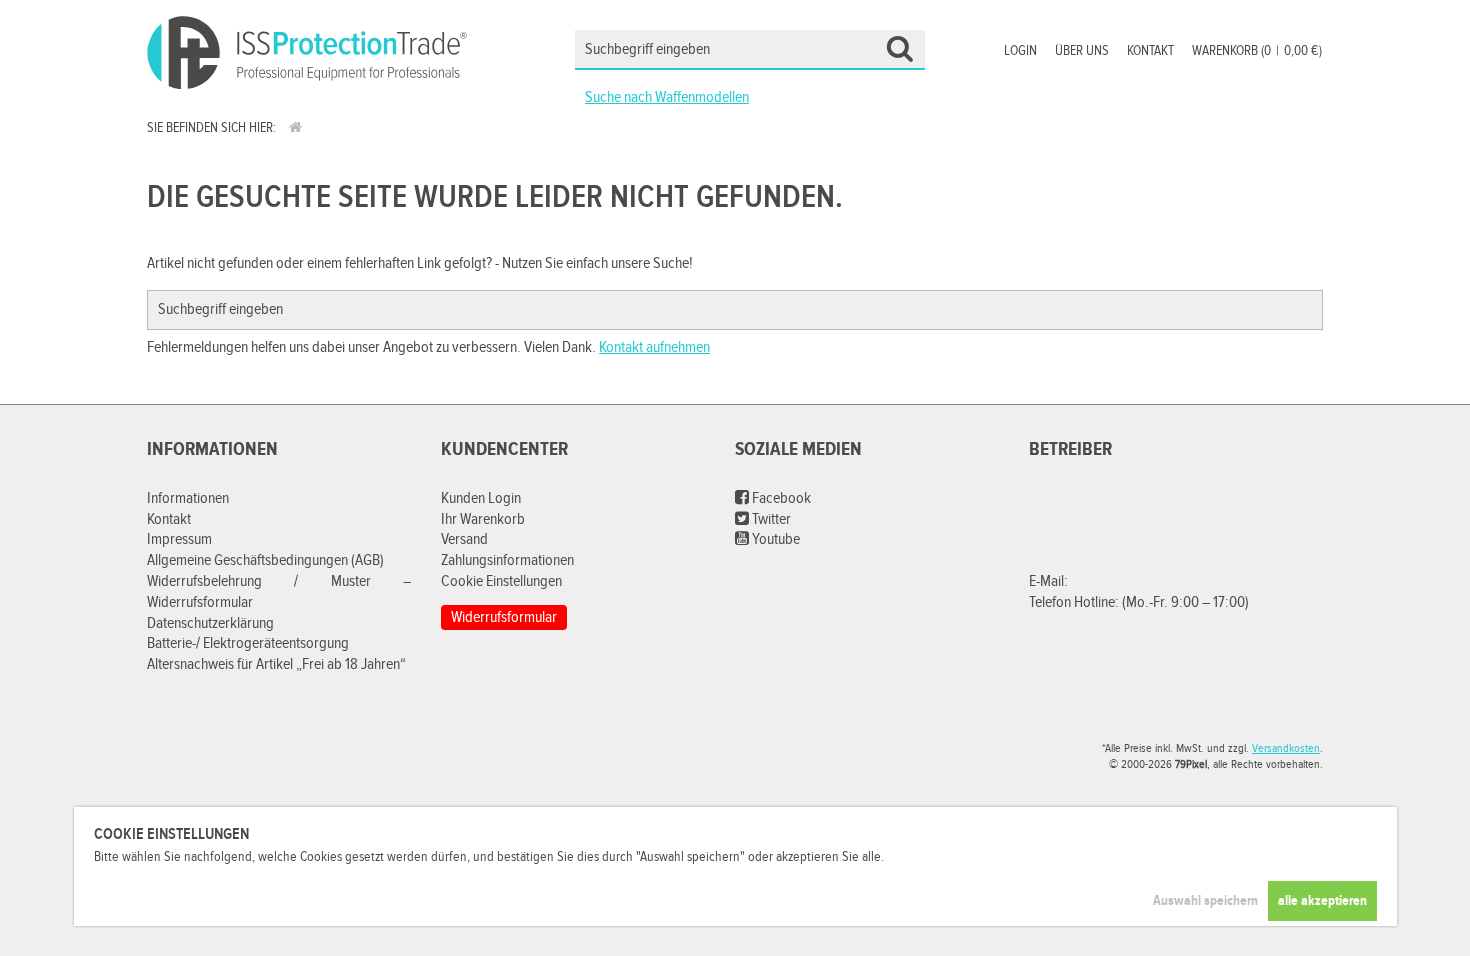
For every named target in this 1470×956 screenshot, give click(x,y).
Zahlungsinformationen (507, 560)
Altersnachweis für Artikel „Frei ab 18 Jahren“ (276, 664)
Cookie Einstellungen (501, 581)
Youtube (774, 539)
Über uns (1082, 51)
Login (1020, 51)
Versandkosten (1286, 748)
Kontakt (1150, 51)
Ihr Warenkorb (483, 519)
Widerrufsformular (504, 617)
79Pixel (1191, 764)
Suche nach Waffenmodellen (667, 97)
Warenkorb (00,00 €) (1257, 51)
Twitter (770, 519)
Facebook (780, 498)
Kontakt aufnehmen (654, 347)
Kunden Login (481, 498)
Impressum (179, 539)
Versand (464, 539)
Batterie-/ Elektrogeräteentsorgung (248, 643)
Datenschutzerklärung (210, 623)
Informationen (188, 498)
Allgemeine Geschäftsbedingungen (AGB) (265, 560)
